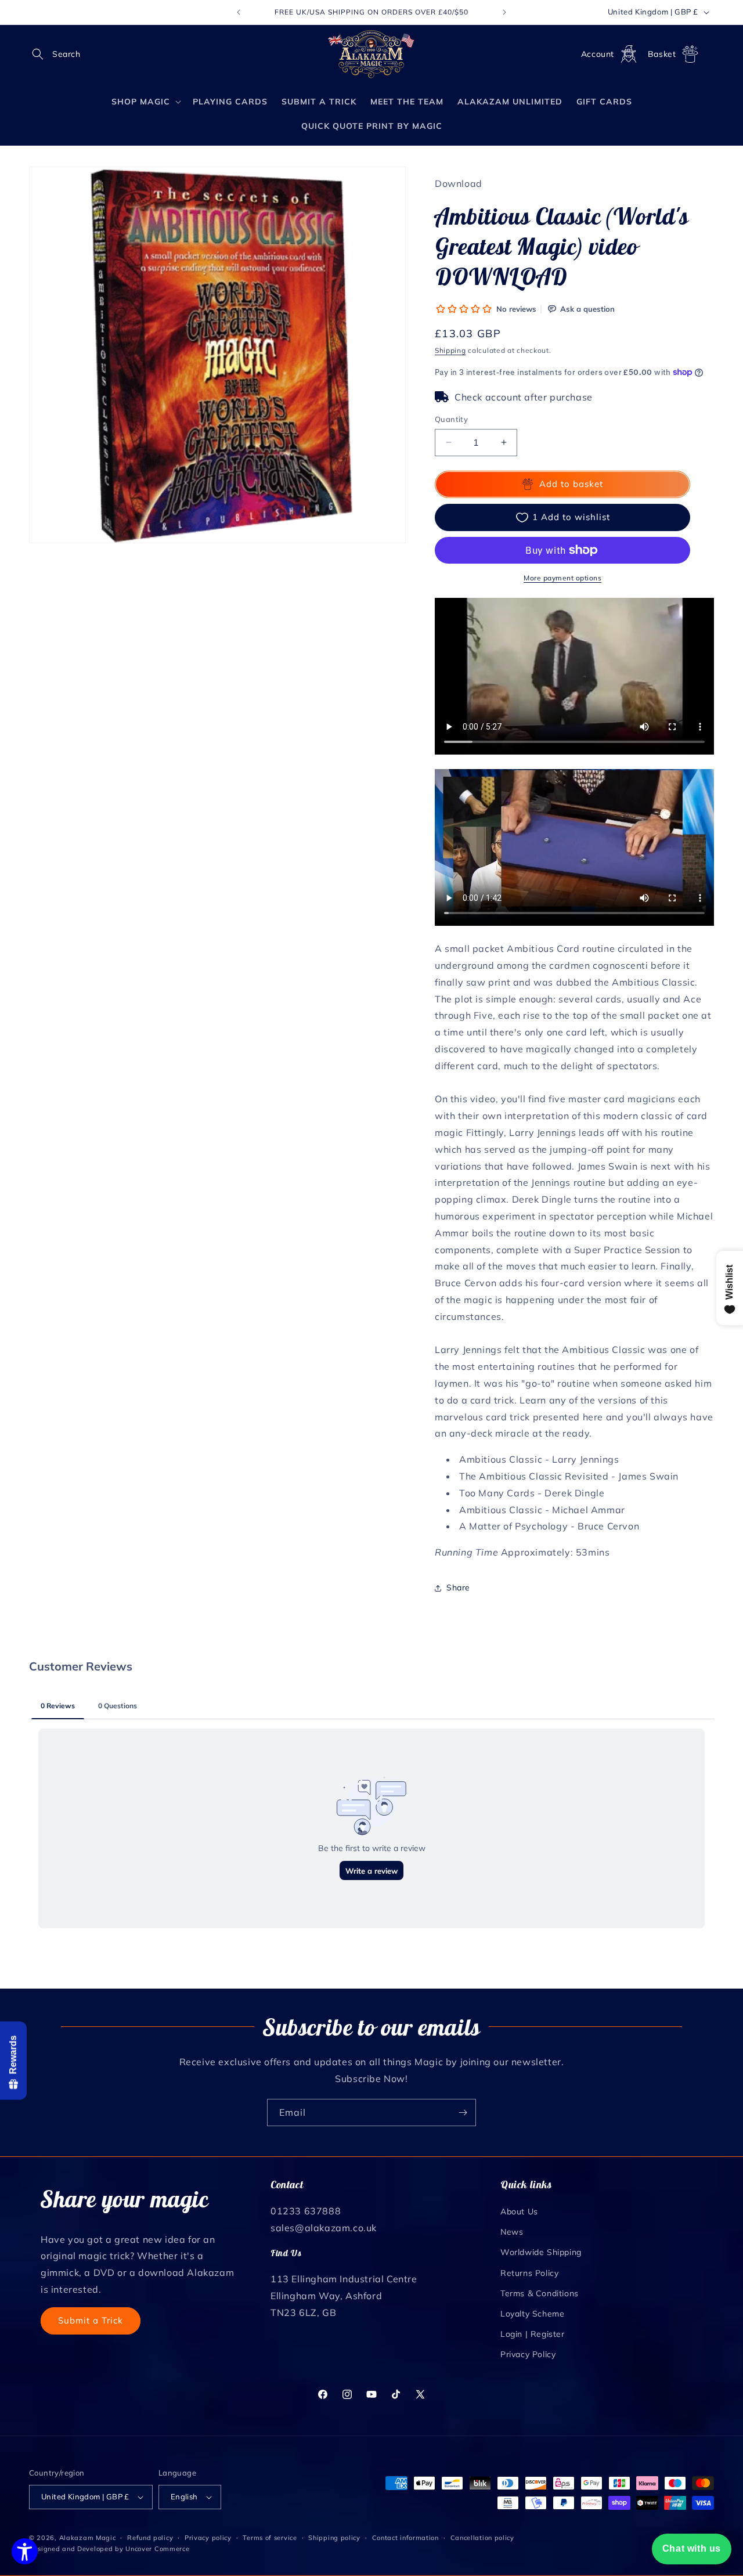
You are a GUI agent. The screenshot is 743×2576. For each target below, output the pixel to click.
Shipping (450, 350)
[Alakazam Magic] (372, 54)
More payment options (562, 578)
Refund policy (150, 2538)
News (512, 2232)
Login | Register (533, 2334)
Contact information (405, 2538)
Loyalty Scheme (532, 2314)
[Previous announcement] (239, 12)
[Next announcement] (504, 12)
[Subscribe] (463, 2113)
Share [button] (458, 1588)
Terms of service (270, 2538)
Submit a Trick (91, 2320)
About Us (519, 2211)
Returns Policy (529, 2273)
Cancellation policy (482, 2538)
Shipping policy (334, 2538)
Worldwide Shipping (541, 2252)
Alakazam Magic (88, 2538)
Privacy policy (208, 2538)
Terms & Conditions (540, 2293)
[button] (42, 54)
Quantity (451, 419)
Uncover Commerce (157, 2549)
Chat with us (692, 2548)
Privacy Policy (528, 2354)
